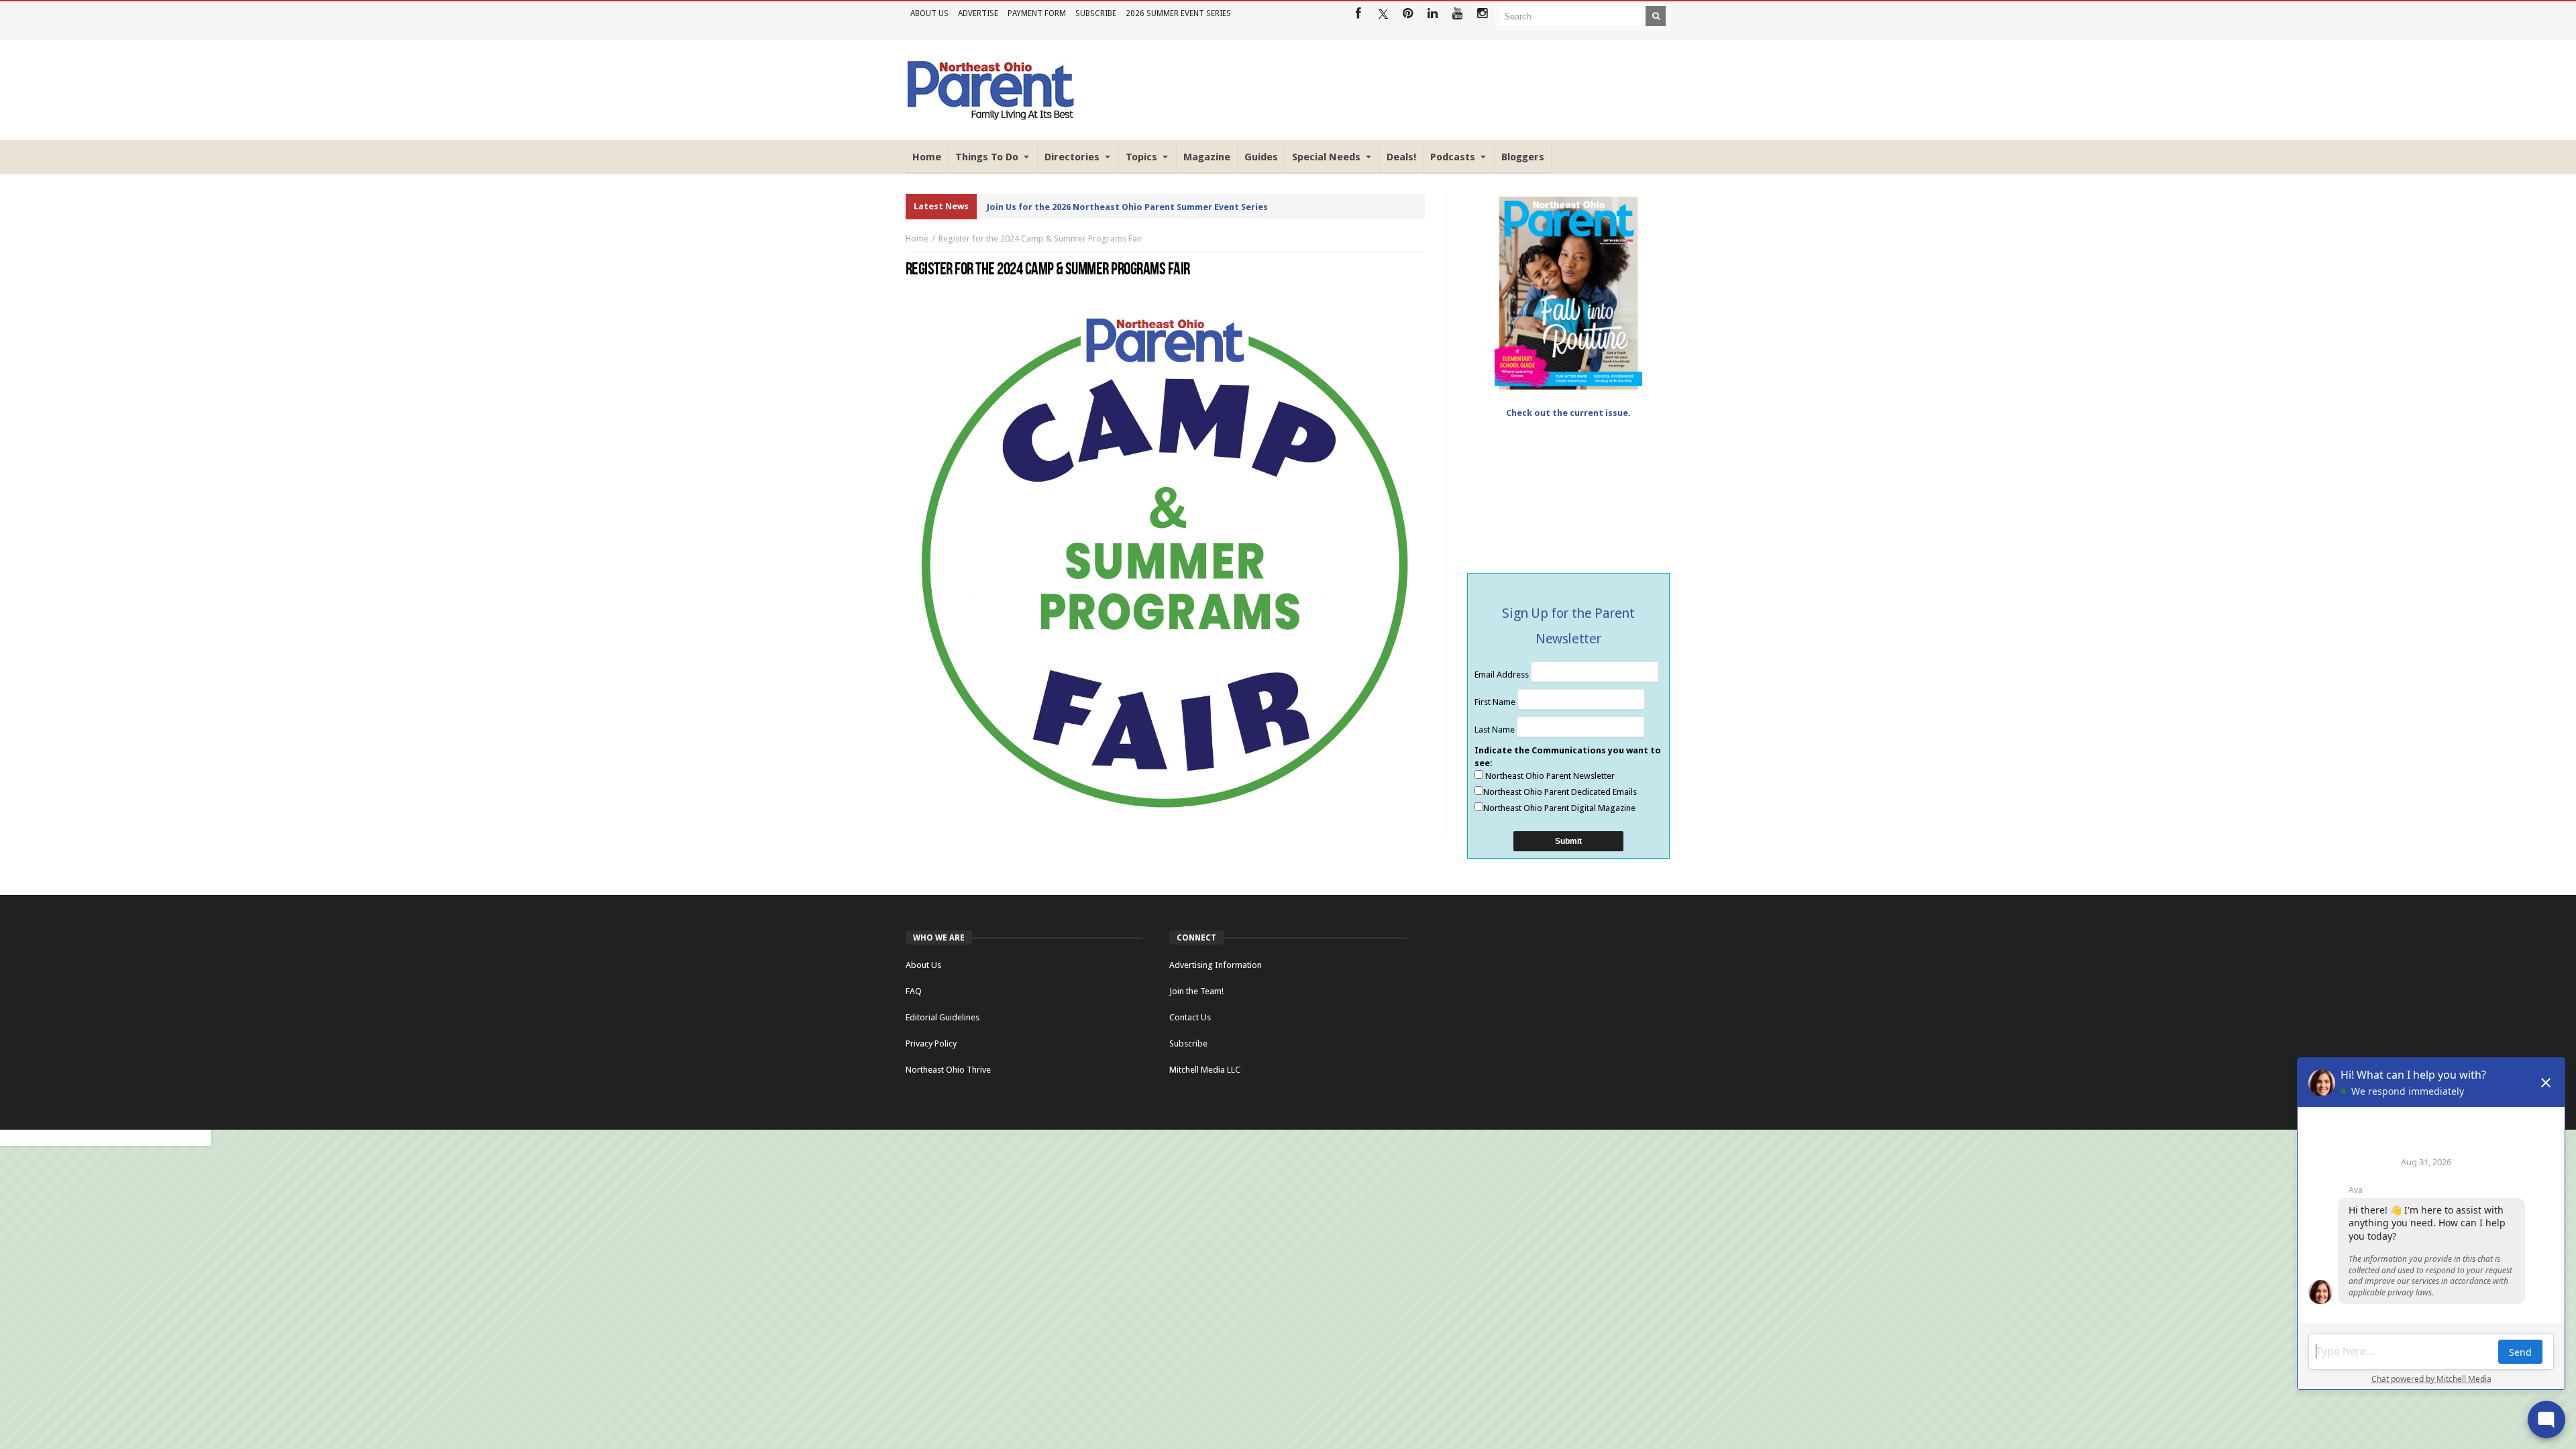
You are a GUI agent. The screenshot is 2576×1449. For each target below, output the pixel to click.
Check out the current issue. (1568, 413)
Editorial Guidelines (943, 1017)
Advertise (978, 13)
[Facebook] (1358, 14)
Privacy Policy (931, 1043)
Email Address (1503, 675)
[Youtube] (1457, 14)
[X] (1383, 14)
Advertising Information (1216, 965)
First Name (1496, 702)
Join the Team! (1196, 991)
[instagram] (1482, 14)
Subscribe (1096, 13)
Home (917, 238)
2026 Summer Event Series (1178, 13)
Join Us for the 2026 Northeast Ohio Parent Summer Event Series (1127, 207)
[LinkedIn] (1433, 14)
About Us (929, 13)
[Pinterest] (1408, 14)
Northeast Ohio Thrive (948, 1070)
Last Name (1496, 730)
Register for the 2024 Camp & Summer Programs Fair (1040, 238)
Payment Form (1037, 13)
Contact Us (1190, 1017)
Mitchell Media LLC (1205, 1070)
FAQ (914, 991)
